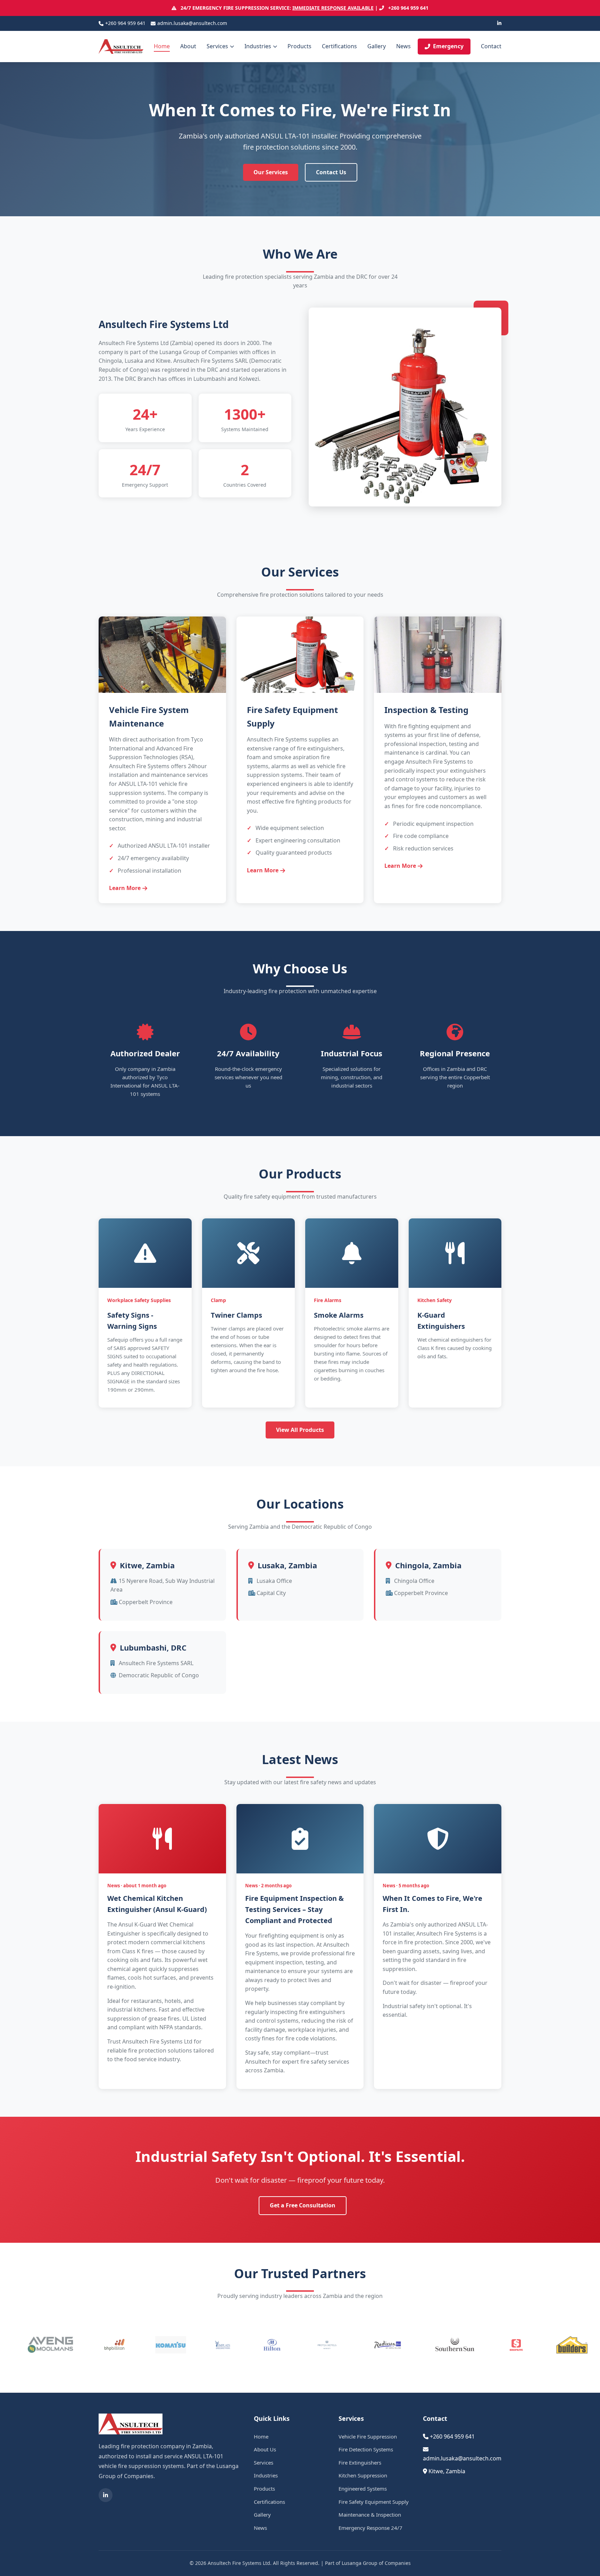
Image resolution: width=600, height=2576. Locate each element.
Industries (258, 46)
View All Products (300, 1430)
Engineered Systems (363, 2489)
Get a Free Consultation (303, 2205)
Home (162, 46)
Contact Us (331, 172)
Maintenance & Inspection (370, 2515)
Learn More (125, 888)
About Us (265, 2449)
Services (217, 46)
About (188, 46)
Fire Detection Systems (366, 2449)
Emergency (448, 46)
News (403, 46)
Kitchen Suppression (363, 2475)
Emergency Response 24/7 (370, 2528)
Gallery (377, 46)
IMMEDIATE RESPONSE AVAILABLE (333, 8)
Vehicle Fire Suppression (368, 2436)
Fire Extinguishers (360, 2462)
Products (299, 46)
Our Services (271, 172)
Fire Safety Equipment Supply (374, 2502)
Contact (491, 46)
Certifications (339, 46)
